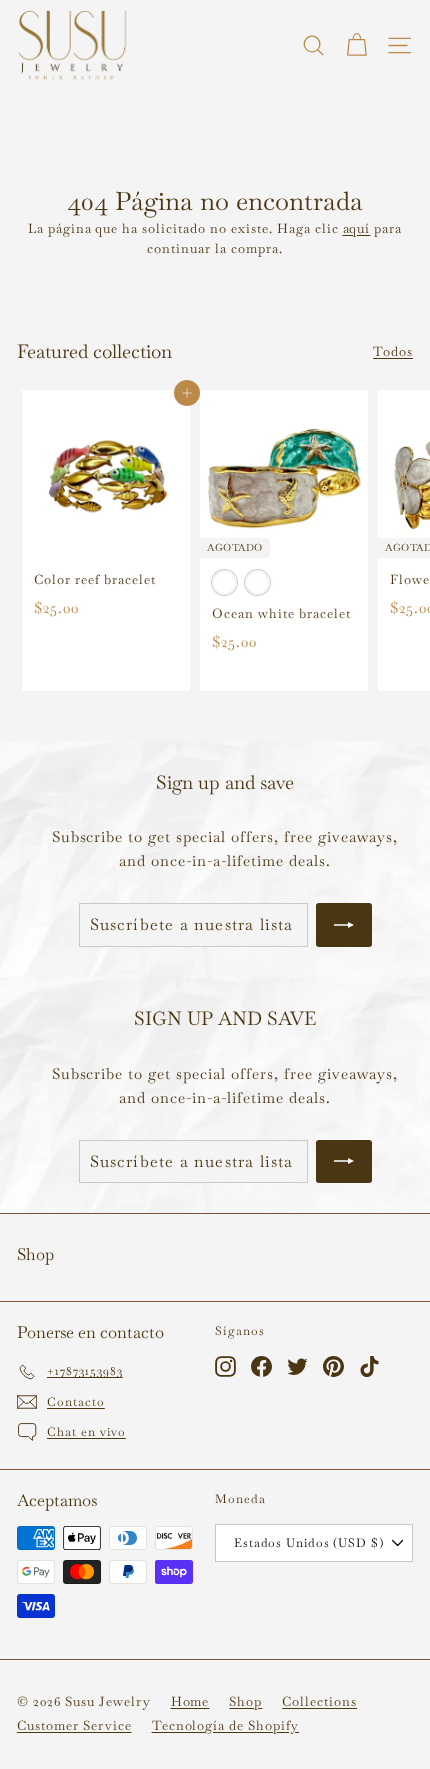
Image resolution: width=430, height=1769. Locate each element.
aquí (357, 228)
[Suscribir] (344, 925)
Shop (245, 1701)
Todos (393, 351)
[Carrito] (356, 45)
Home (190, 1701)
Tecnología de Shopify (225, 1725)
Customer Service (74, 1725)
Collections (319, 1701)
